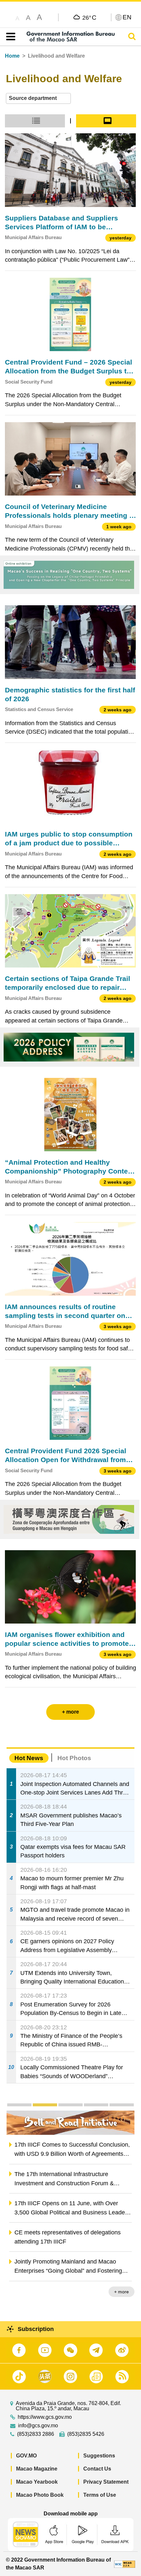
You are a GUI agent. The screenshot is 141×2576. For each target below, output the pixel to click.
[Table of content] (9, 37)
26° (89, 17)
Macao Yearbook (37, 2482)
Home (12, 56)
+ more (121, 2292)
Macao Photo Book (40, 2495)
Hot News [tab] (29, 1758)
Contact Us (97, 2469)
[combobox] (38, 98)
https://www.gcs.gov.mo (45, 2417)
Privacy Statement (106, 2482)
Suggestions (99, 2456)
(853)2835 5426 (86, 2434)
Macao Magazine (37, 2469)
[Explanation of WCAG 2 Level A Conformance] (125, 2564)
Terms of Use (100, 2495)
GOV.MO (26, 2456)
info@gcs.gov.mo (38, 2426)
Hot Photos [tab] (74, 1758)
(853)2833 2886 (36, 2434)
